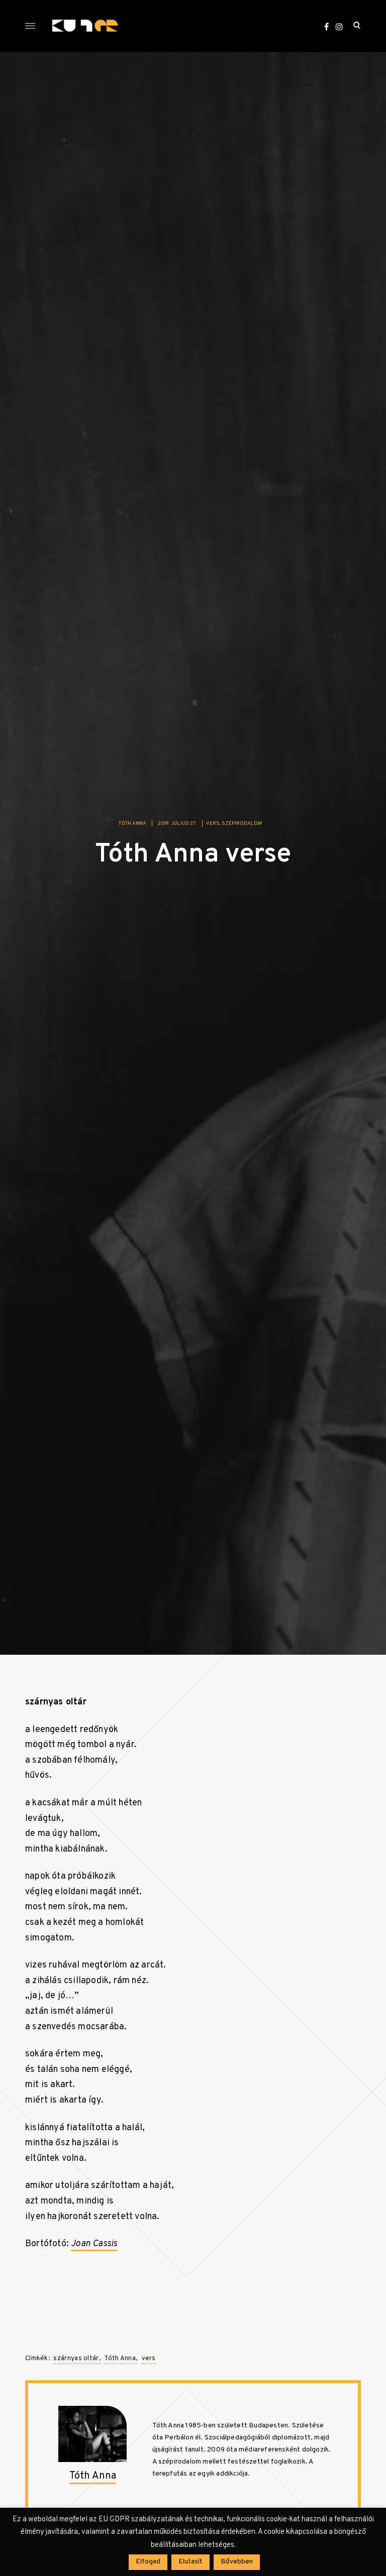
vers (213, 824)
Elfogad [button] (148, 2562)
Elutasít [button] (190, 2562)
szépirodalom (242, 824)
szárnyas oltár (76, 2359)
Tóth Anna (132, 824)
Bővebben (237, 2562)
